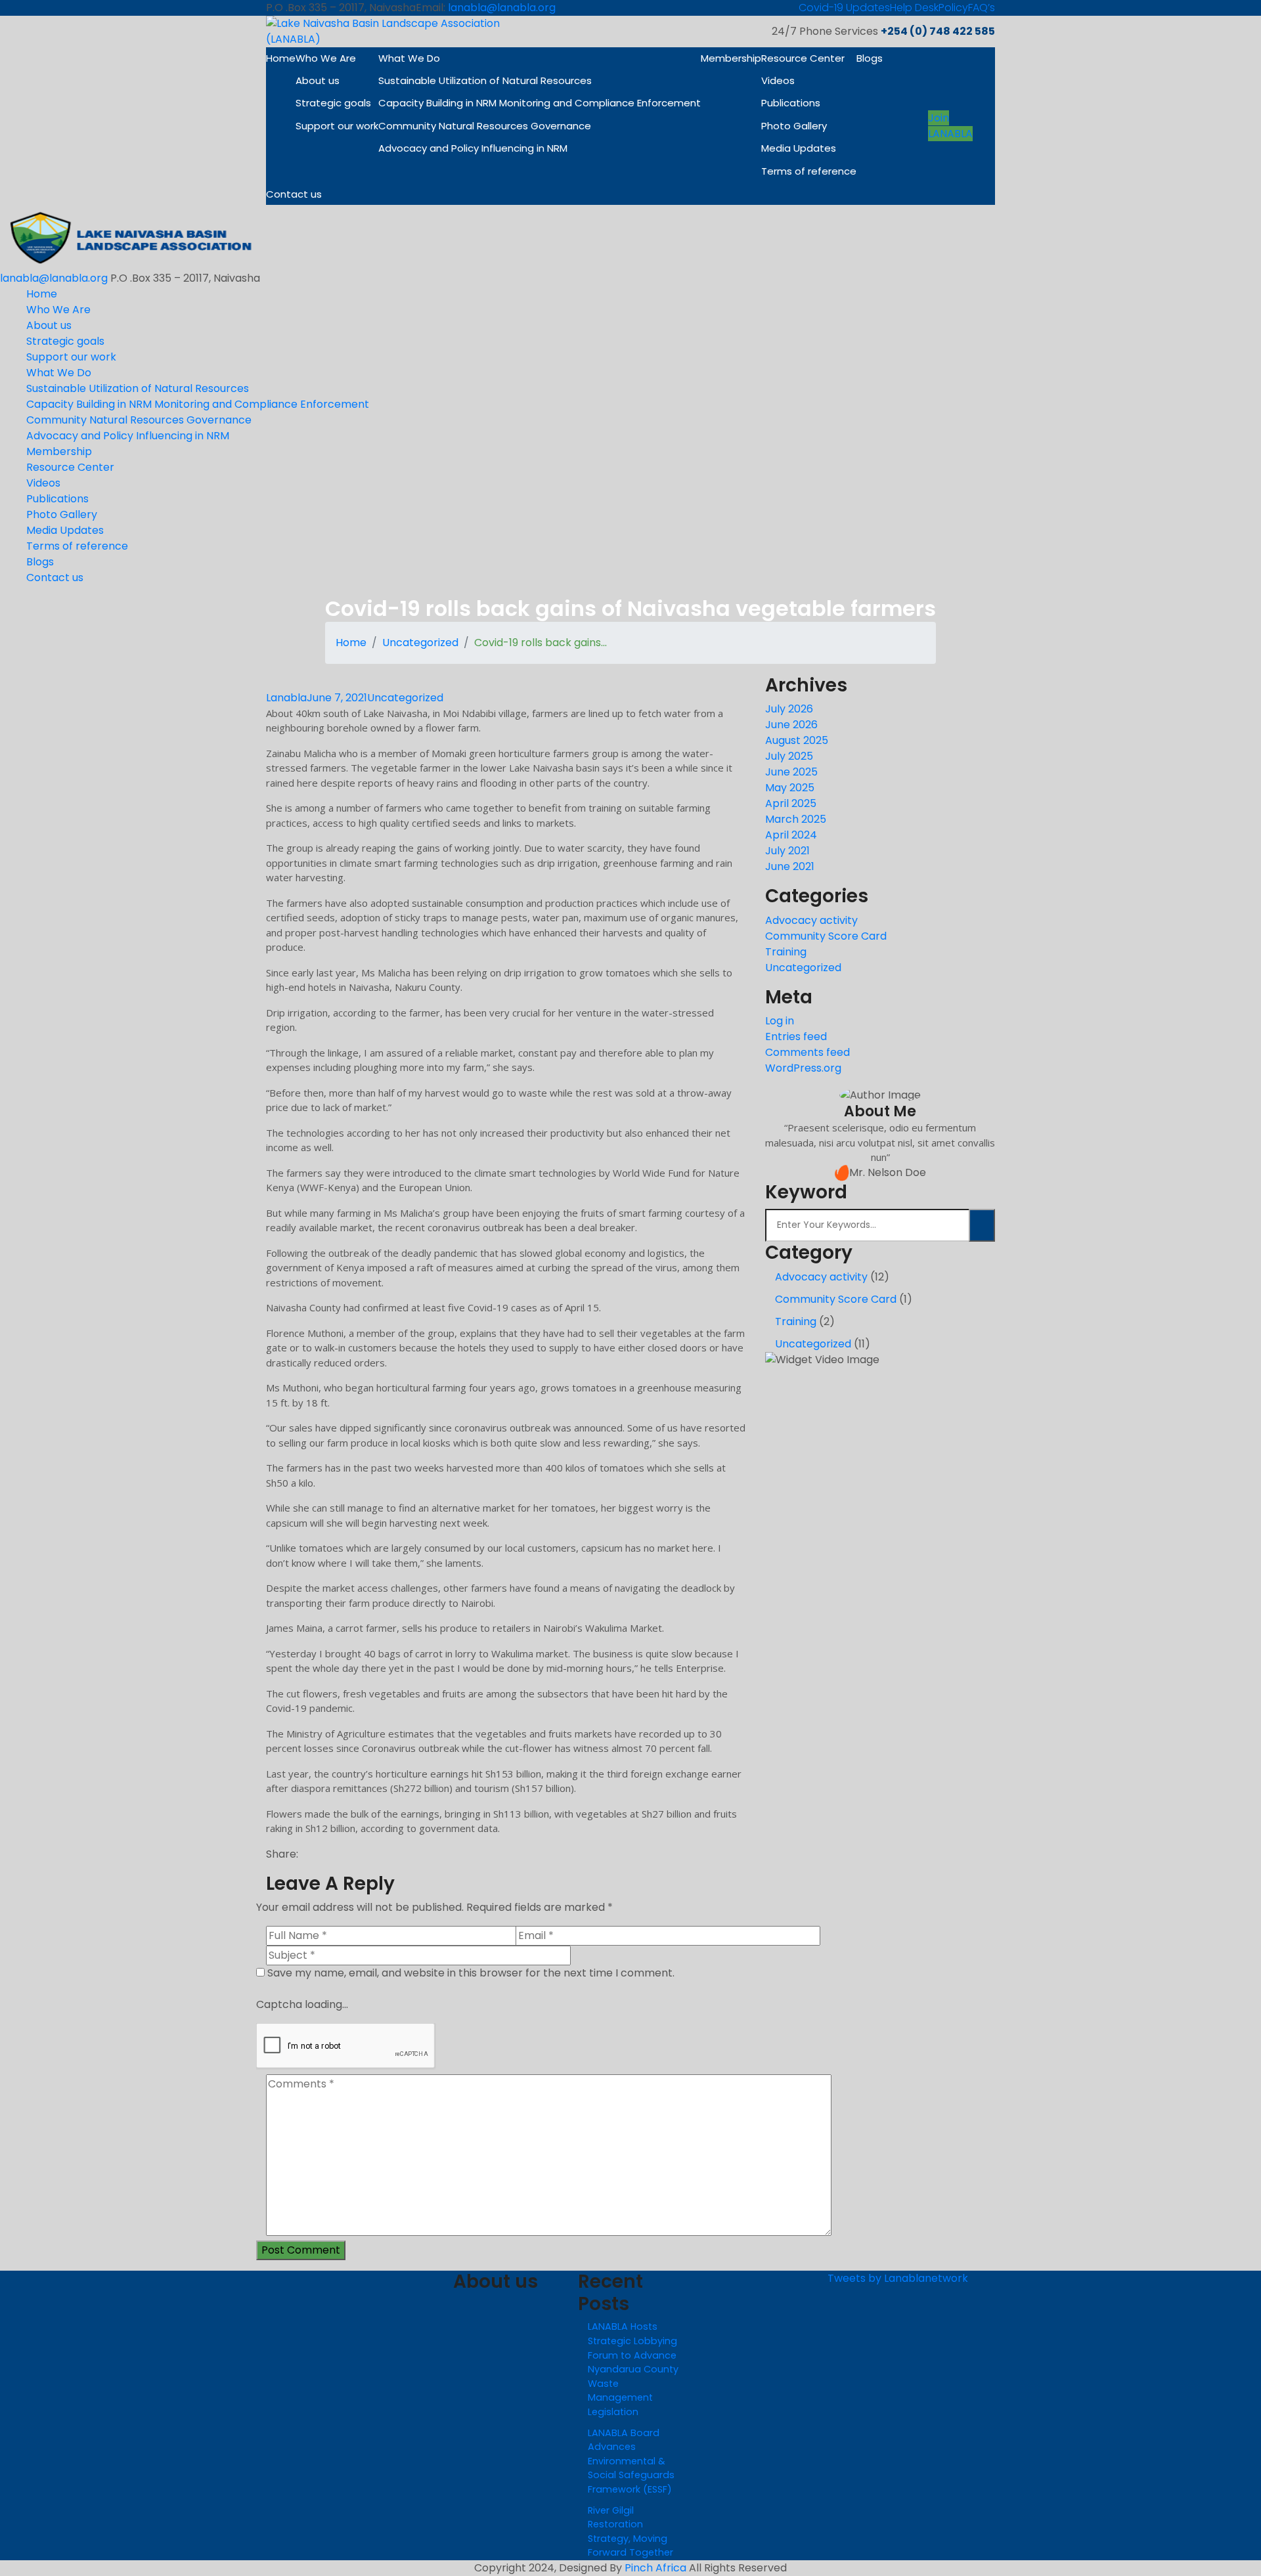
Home (281, 58)
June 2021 (790, 866)
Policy (953, 8)
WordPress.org (803, 1068)
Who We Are (326, 58)
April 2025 (791, 803)
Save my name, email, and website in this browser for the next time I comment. (471, 1973)
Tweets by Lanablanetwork (898, 2278)
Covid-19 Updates (844, 8)
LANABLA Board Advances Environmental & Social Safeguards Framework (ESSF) (631, 2461)
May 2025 (790, 788)
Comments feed (807, 1052)
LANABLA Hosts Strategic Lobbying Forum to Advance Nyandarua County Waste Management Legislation (633, 2369)
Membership (731, 58)
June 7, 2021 (337, 698)
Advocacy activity (811, 920)
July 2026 (789, 709)
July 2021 (787, 851)
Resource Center (803, 58)
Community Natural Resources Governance (485, 126)
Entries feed (796, 1037)
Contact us (294, 194)
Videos (778, 80)
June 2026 (791, 725)
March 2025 (796, 819)
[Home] (131, 237)
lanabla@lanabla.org (502, 8)
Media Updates (799, 148)
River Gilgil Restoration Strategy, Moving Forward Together (630, 2532)
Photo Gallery (794, 126)
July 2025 (789, 756)
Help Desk (914, 8)
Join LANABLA (950, 126)
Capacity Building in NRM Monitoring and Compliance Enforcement (540, 103)
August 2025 (797, 740)
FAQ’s (982, 8)
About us (318, 80)
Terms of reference (809, 171)
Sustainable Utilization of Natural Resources (485, 80)
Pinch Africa (655, 2568)
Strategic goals (333, 103)
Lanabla (286, 698)
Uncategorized (420, 643)
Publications (791, 103)
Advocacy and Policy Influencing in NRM (473, 148)
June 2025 (791, 772)
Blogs (870, 58)
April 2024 (791, 835)
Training (786, 952)
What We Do (409, 58)
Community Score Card (826, 936)
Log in (780, 1021)
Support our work (337, 126)
